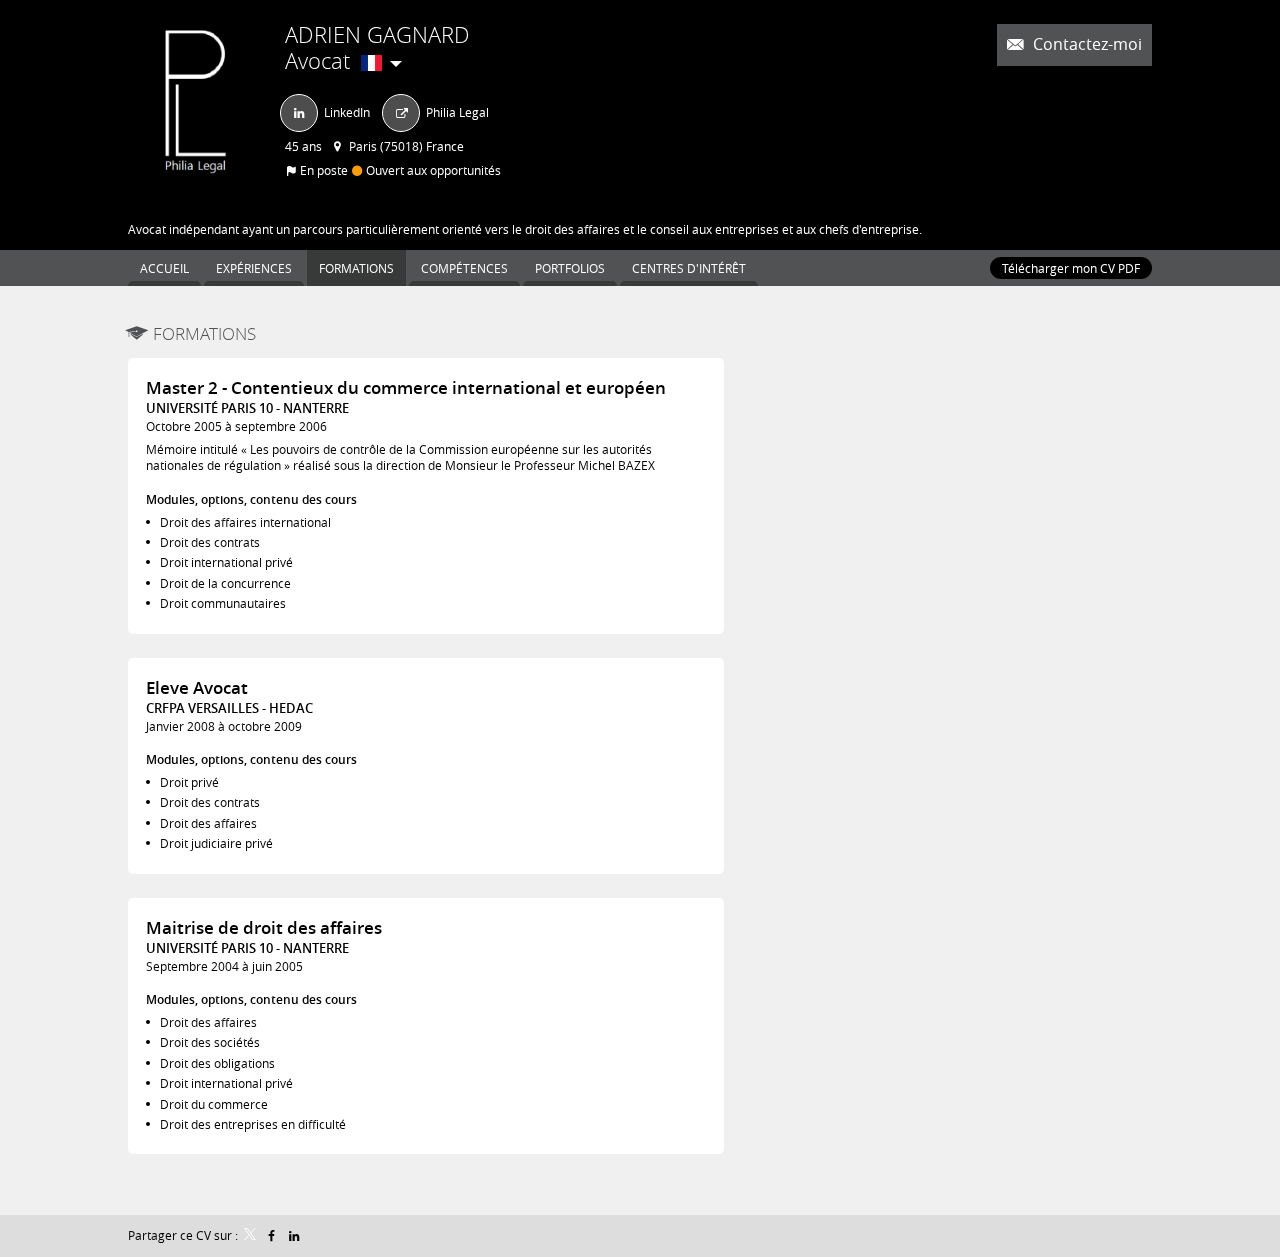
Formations (204, 333)
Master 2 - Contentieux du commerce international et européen (406, 387)
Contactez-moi (1085, 44)
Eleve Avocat (197, 687)
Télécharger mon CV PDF (1071, 268)
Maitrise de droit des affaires (264, 927)
